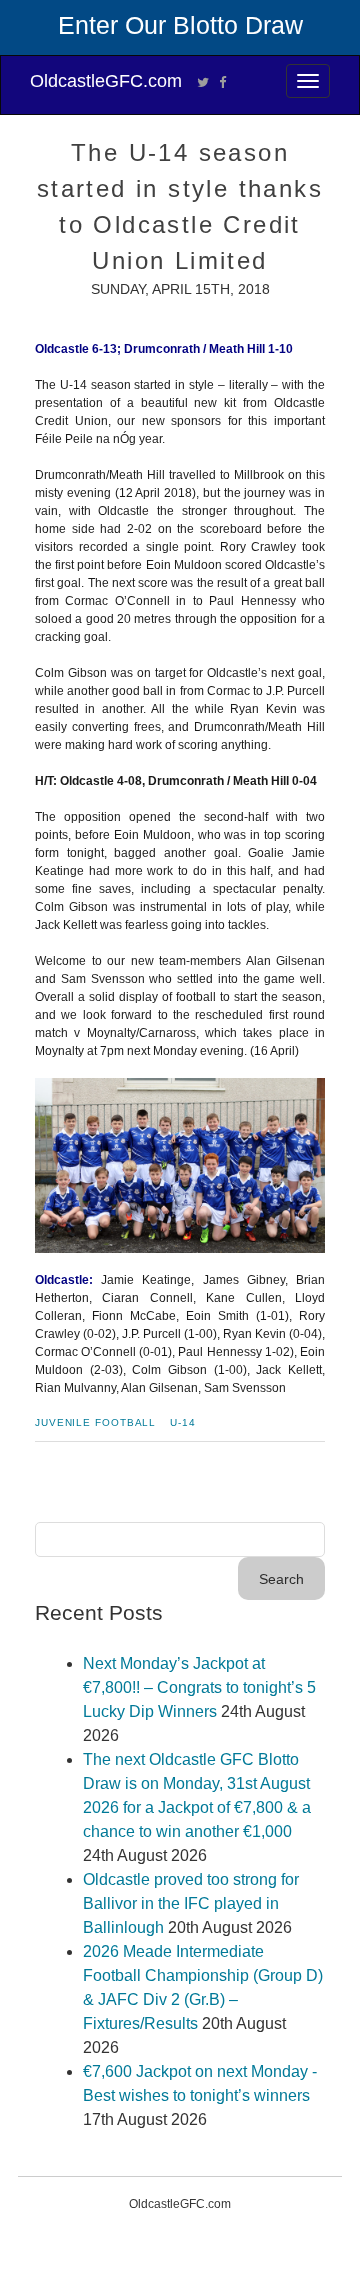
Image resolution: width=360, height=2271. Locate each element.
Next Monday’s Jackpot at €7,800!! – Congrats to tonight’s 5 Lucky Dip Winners (199, 1687)
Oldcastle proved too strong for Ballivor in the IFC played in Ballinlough (191, 1903)
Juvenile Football (95, 1422)
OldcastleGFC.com (106, 81)
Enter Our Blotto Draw (180, 25)
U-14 (183, 1422)
